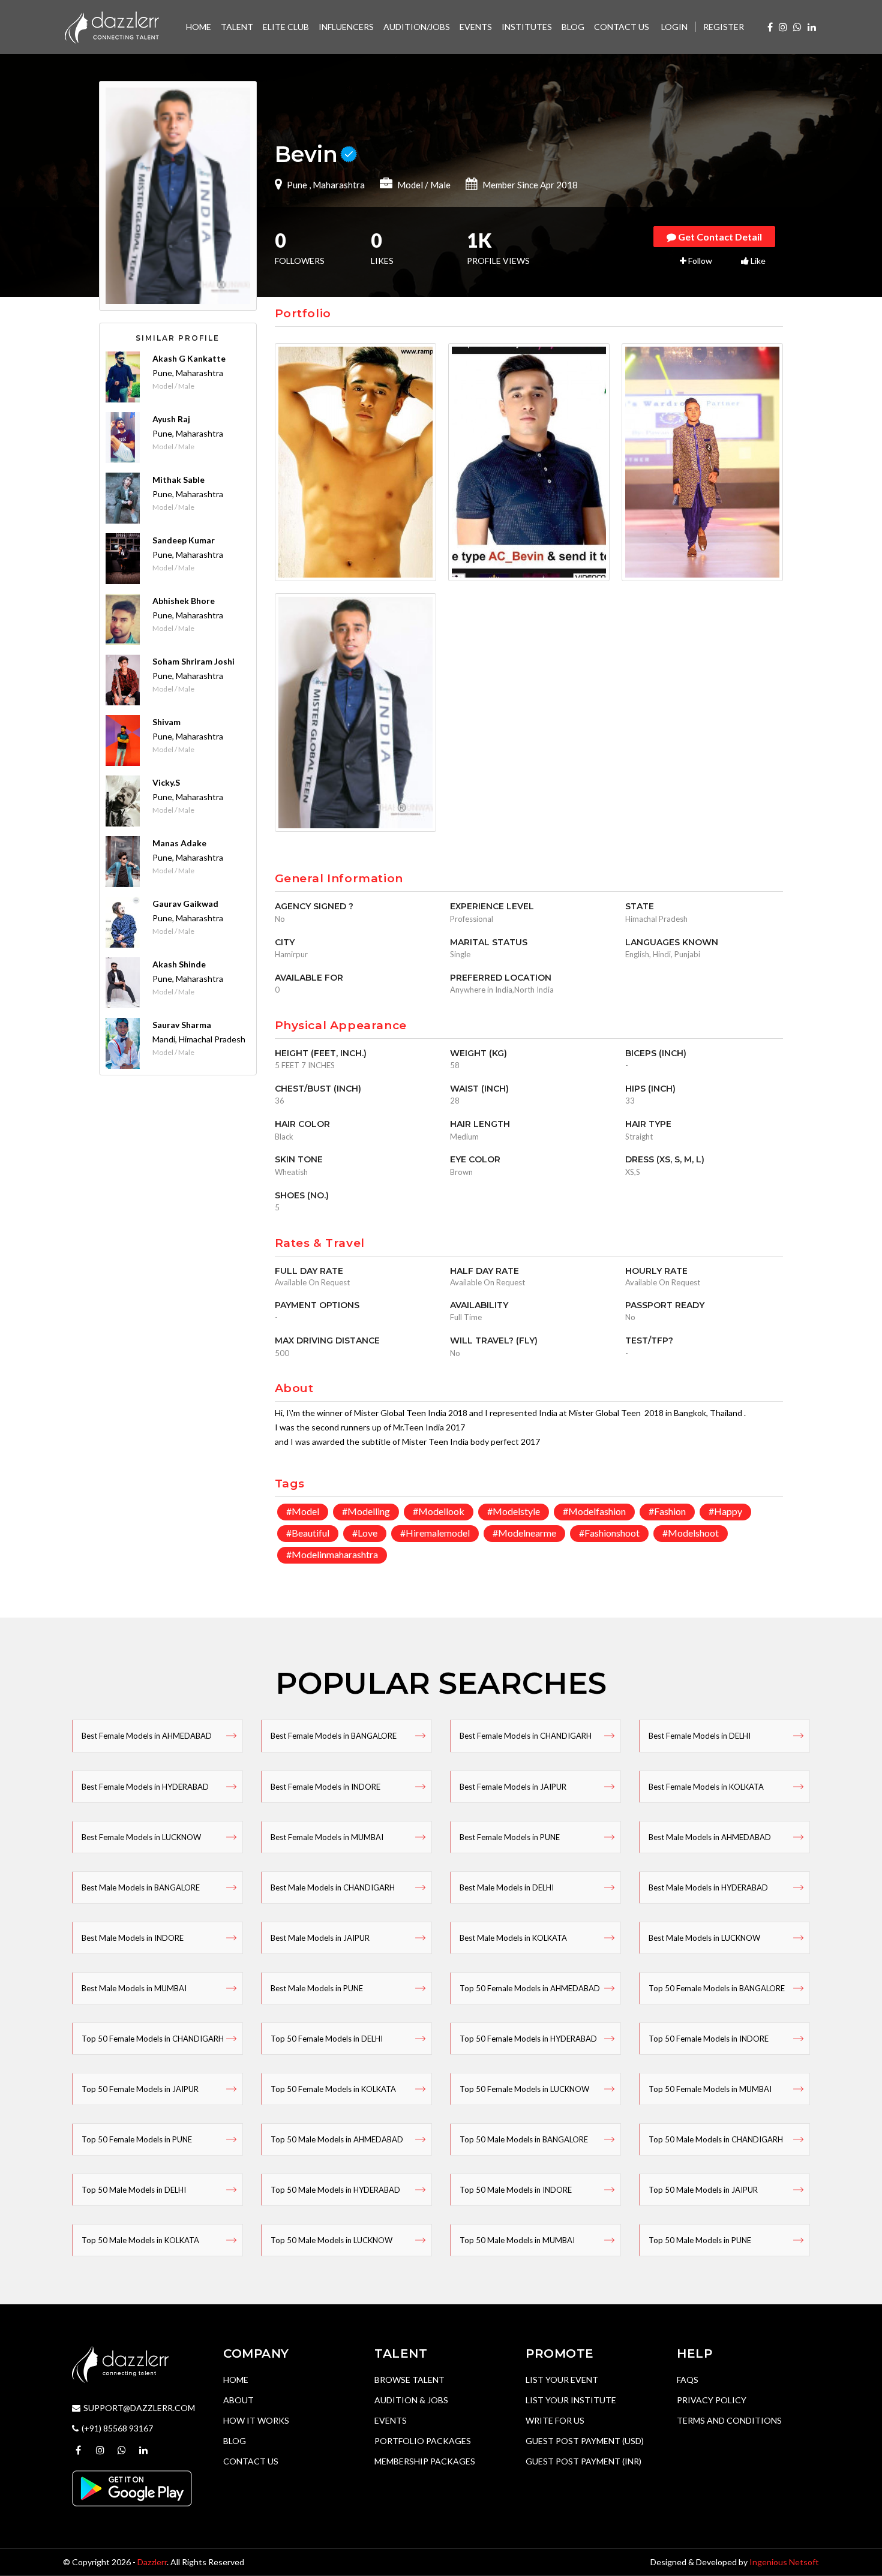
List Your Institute (571, 2400)
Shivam (166, 722)
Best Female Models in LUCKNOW (141, 1837)
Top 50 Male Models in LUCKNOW (331, 2240)
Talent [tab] (237, 27)
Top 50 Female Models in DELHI (327, 2039)
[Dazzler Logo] (112, 26)
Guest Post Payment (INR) (583, 2461)
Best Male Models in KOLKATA (513, 1938)
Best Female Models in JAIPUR (513, 1787)
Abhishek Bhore (184, 601)
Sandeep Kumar (184, 540)
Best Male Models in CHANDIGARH (333, 1887)
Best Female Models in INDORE (325, 1787)
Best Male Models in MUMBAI (134, 1988)
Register (724, 27)
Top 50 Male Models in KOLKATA (140, 2240)
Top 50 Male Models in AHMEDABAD (337, 2139)
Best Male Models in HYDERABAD (708, 1887)
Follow (699, 261)
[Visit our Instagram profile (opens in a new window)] (783, 27)
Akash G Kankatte (189, 358)
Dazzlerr (152, 2562)
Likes (382, 250)
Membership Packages (425, 2461)
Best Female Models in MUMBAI (327, 1837)
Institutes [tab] (527, 27)
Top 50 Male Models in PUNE (700, 2240)
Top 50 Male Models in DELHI (134, 2190)
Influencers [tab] (346, 27)
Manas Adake (179, 843)
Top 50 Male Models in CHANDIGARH (716, 2139)
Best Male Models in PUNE (317, 1988)
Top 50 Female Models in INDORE (709, 2039)
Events (391, 2420)
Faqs (688, 2380)
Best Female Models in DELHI (700, 1736)
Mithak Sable (178, 480)
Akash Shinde (179, 964)
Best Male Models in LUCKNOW (704, 1938)
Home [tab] (199, 27)
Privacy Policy (712, 2400)
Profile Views (498, 250)
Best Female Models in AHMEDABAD (147, 1736)
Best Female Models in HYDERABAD (145, 1787)
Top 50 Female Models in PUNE (137, 2139)
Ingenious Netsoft (784, 2562)
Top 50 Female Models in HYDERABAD (528, 2039)
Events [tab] (476, 27)
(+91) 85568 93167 (117, 2428)
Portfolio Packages (423, 2441)
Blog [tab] (573, 27)
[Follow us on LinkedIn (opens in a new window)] (812, 27)
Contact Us (251, 2461)
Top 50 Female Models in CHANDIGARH (153, 2039)
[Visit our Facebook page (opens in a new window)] (770, 27)
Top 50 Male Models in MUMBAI (517, 2240)
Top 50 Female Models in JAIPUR (140, 2089)
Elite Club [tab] (286, 27)
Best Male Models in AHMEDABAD (710, 1837)
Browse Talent (409, 2380)
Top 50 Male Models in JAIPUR (703, 2190)
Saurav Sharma (182, 1025)
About (238, 2400)
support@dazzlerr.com (139, 2408)
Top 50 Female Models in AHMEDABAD (530, 1988)
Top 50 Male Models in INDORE (516, 2190)
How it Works (256, 2420)
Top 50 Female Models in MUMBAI (710, 2089)
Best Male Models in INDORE (133, 1938)
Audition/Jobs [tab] (417, 27)
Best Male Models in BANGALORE (141, 1887)
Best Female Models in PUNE (510, 1837)
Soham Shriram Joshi (193, 661)
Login (674, 27)
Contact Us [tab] (622, 27)
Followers (300, 250)
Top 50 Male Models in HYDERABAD (335, 2190)
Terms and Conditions (729, 2420)
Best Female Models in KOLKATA (706, 1787)
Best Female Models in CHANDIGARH (526, 1736)
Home (236, 2380)
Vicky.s (166, 782)
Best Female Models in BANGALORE (334, 1736)
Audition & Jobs (411, 2400)
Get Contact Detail (719, 237)
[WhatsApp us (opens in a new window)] (797, 27)
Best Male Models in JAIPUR (320, 1938)
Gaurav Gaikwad (185, 904)
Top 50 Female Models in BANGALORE (717, 1988)
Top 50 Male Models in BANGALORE (524, 2139)
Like (757, 261)
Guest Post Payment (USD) (585, 2441)
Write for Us (555, 2420)
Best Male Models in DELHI (507, 1887)
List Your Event (562, 2380)
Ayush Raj (171, 419)
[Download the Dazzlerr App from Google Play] (132, 2488)
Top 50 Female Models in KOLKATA (333, 2089)
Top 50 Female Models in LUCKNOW (524, 2089)
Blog (235, 2441)
